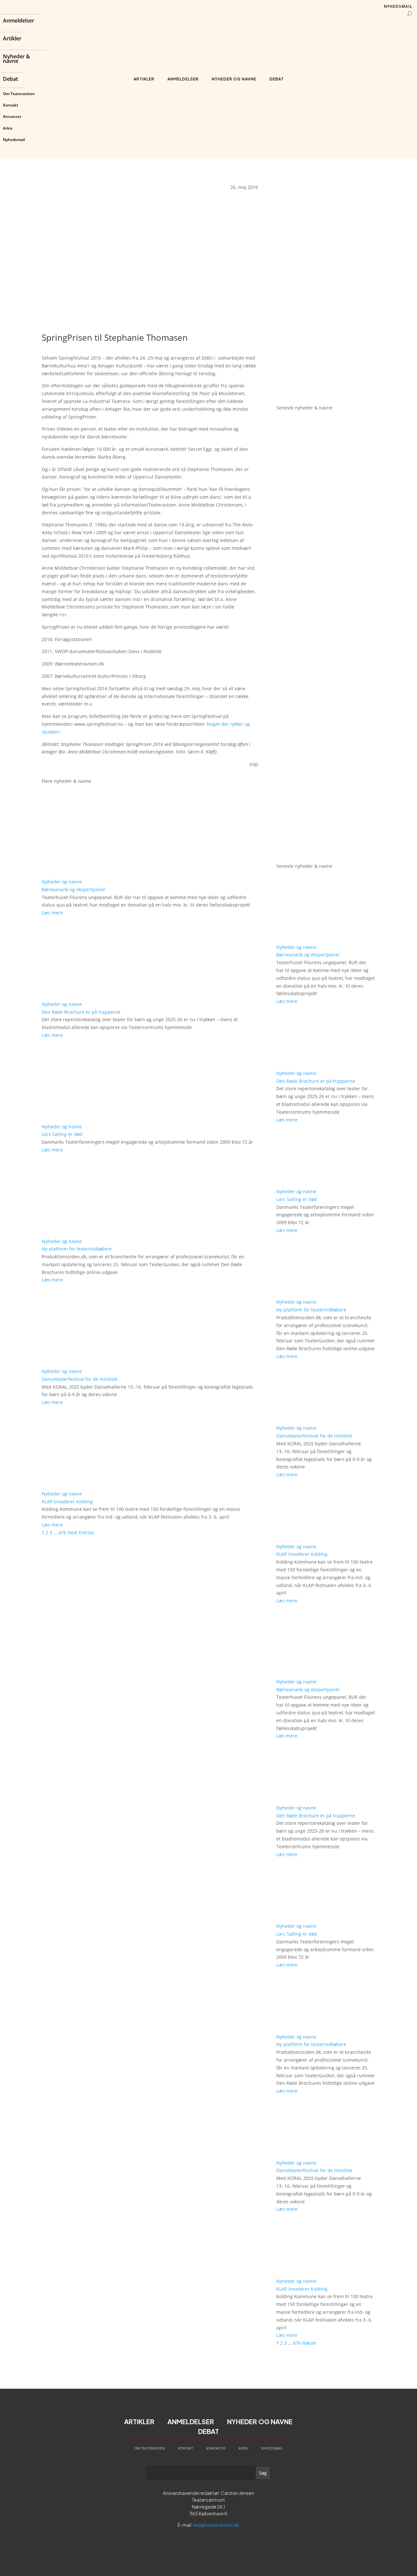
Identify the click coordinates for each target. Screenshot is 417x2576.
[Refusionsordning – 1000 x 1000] (326, 391)
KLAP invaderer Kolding (67, 1502)
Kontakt (11, 105)
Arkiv (8, 128)
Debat (10, 79)
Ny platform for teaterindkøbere (77, 1249)
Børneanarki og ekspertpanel (73, 889)
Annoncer (12, 116)
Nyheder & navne (16, 59)
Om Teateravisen (19, 94)
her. (64, 615)
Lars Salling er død (62, 1134)
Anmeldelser (19, 21)
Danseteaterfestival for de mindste (80, 1379)
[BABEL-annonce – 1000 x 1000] (326, 281)
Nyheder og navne (234, 79)
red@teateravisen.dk (216, 2525)
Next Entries (81, 1532)
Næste (309, 2343)
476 (62, 1532)
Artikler (12, 39)
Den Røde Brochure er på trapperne (81, 1012)
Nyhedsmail (14, 140)
